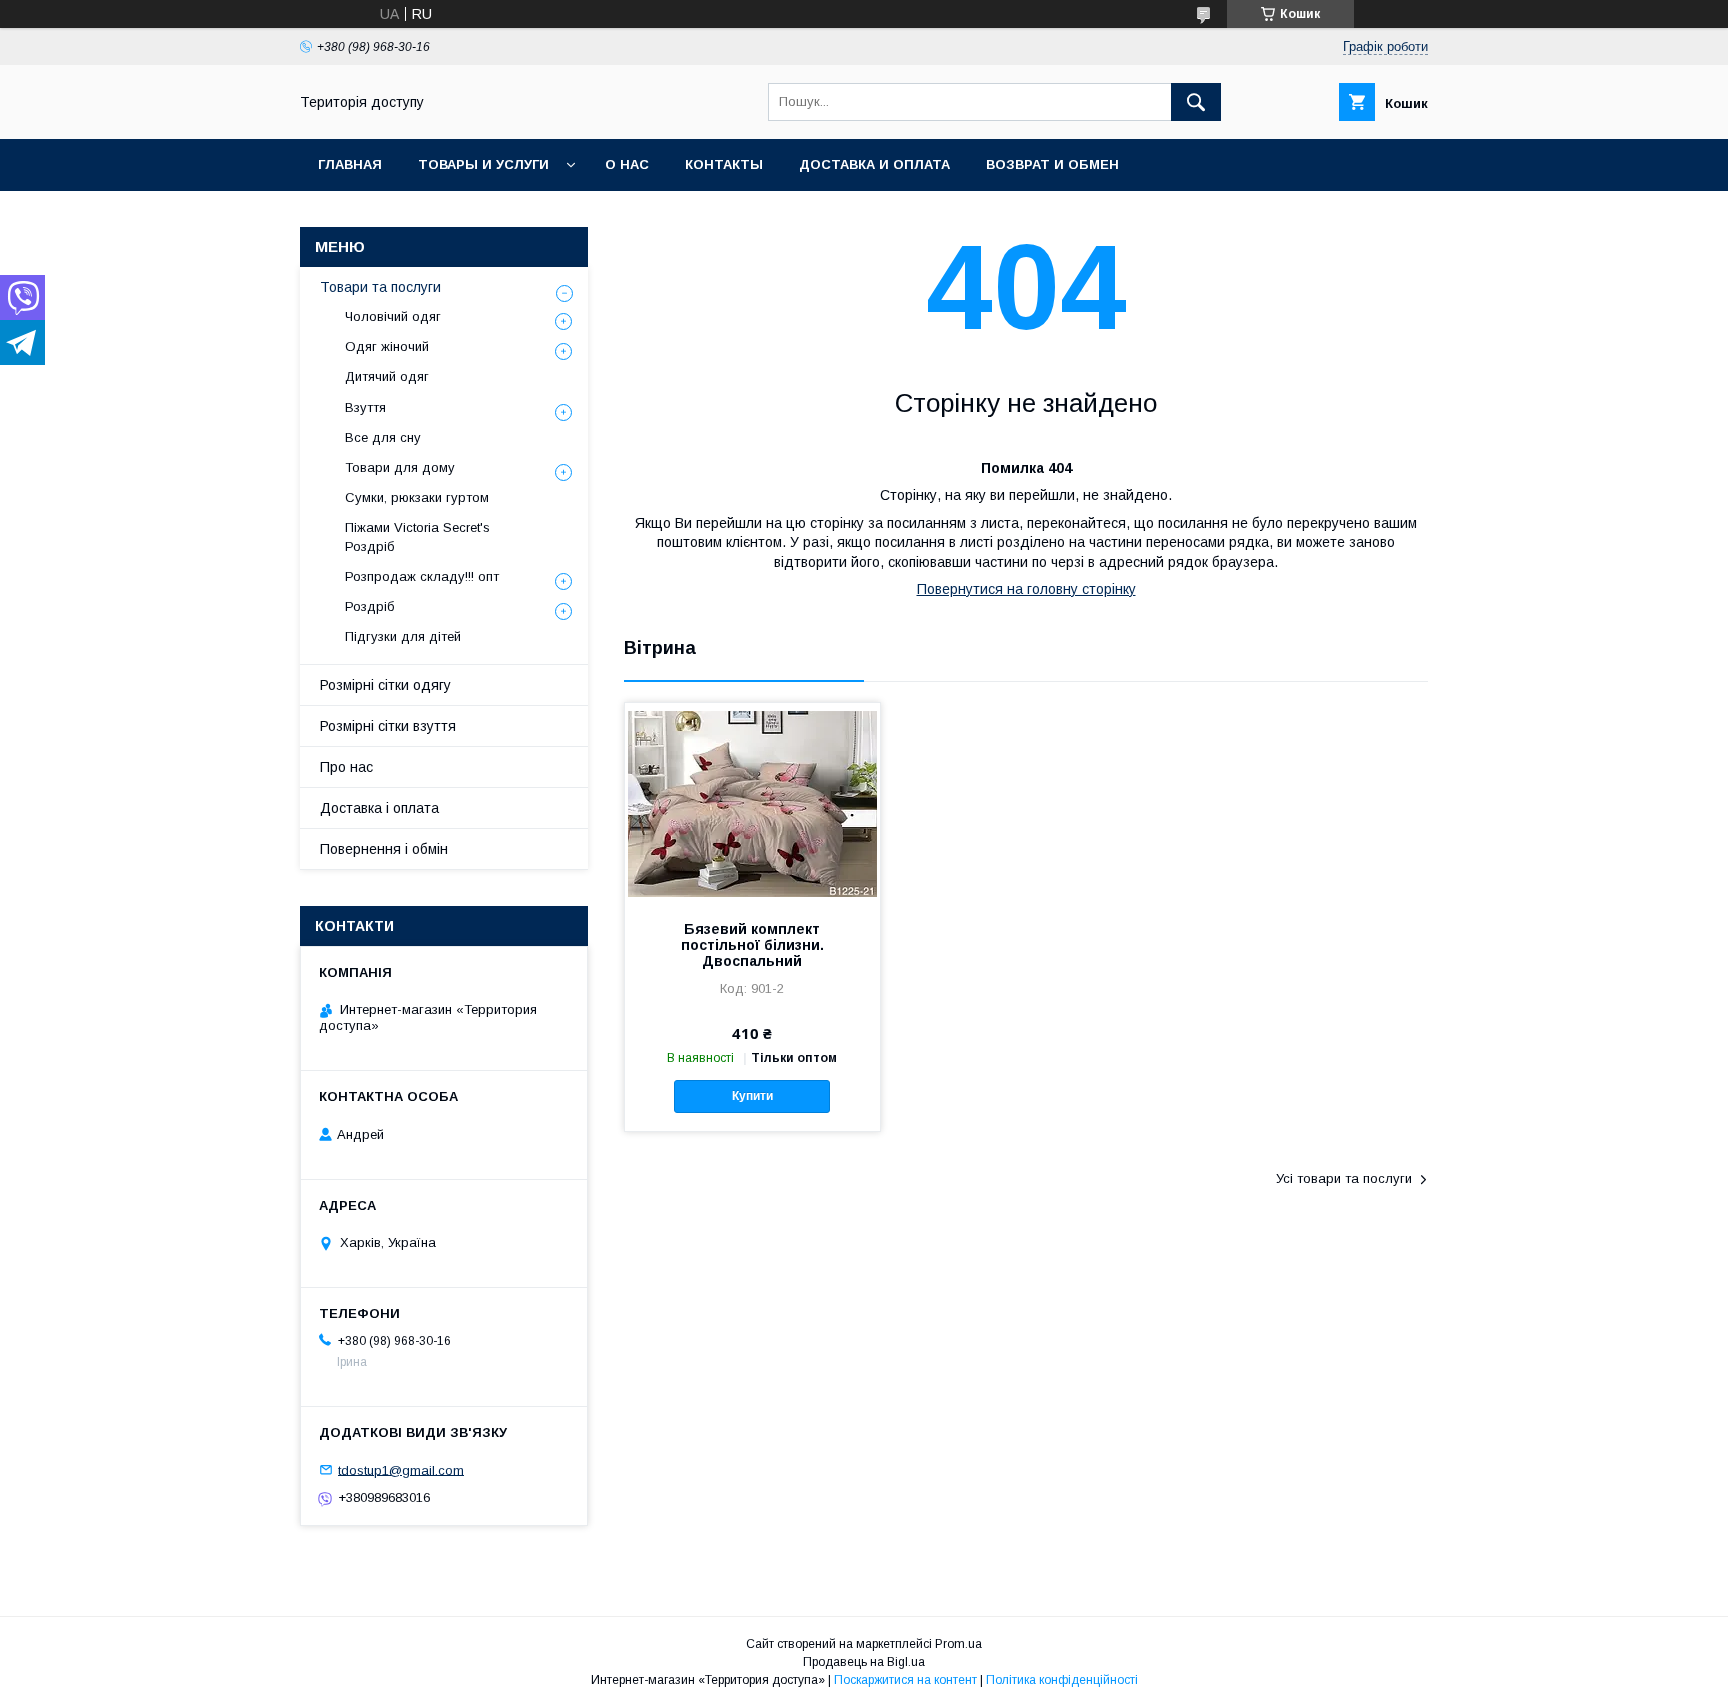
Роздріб (370, 606)
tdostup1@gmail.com (401, 1469)
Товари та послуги (380, 287)
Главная (350, 164)
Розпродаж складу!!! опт (422, 576)
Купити (752, 1096)
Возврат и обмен (1052, 164)
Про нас (346, 767)
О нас (627, 164)
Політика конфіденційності (1062, 1680)
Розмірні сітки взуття (388, 726)
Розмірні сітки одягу (385, 685)
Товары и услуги (483, 164)
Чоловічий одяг (393, 316)
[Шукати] (1196, 102)
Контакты (724, 164)
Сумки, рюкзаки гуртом (417, 497)
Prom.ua (958, 1644)
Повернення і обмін (384, 849)
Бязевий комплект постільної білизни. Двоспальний (752, 945)
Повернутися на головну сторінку (1026, 589)
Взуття (365, 407)
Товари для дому (400, 467)
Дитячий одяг (387, 376)
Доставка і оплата (379, 808)
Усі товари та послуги (1344, 1178)
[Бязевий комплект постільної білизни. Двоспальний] (752, 803)
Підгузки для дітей (403, 636)
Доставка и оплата (874, 164)
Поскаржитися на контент (905, 1680)
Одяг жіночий (387, 346)
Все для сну (383, 437)
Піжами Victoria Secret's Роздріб (417, 536)
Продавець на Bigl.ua (864, 1662)
